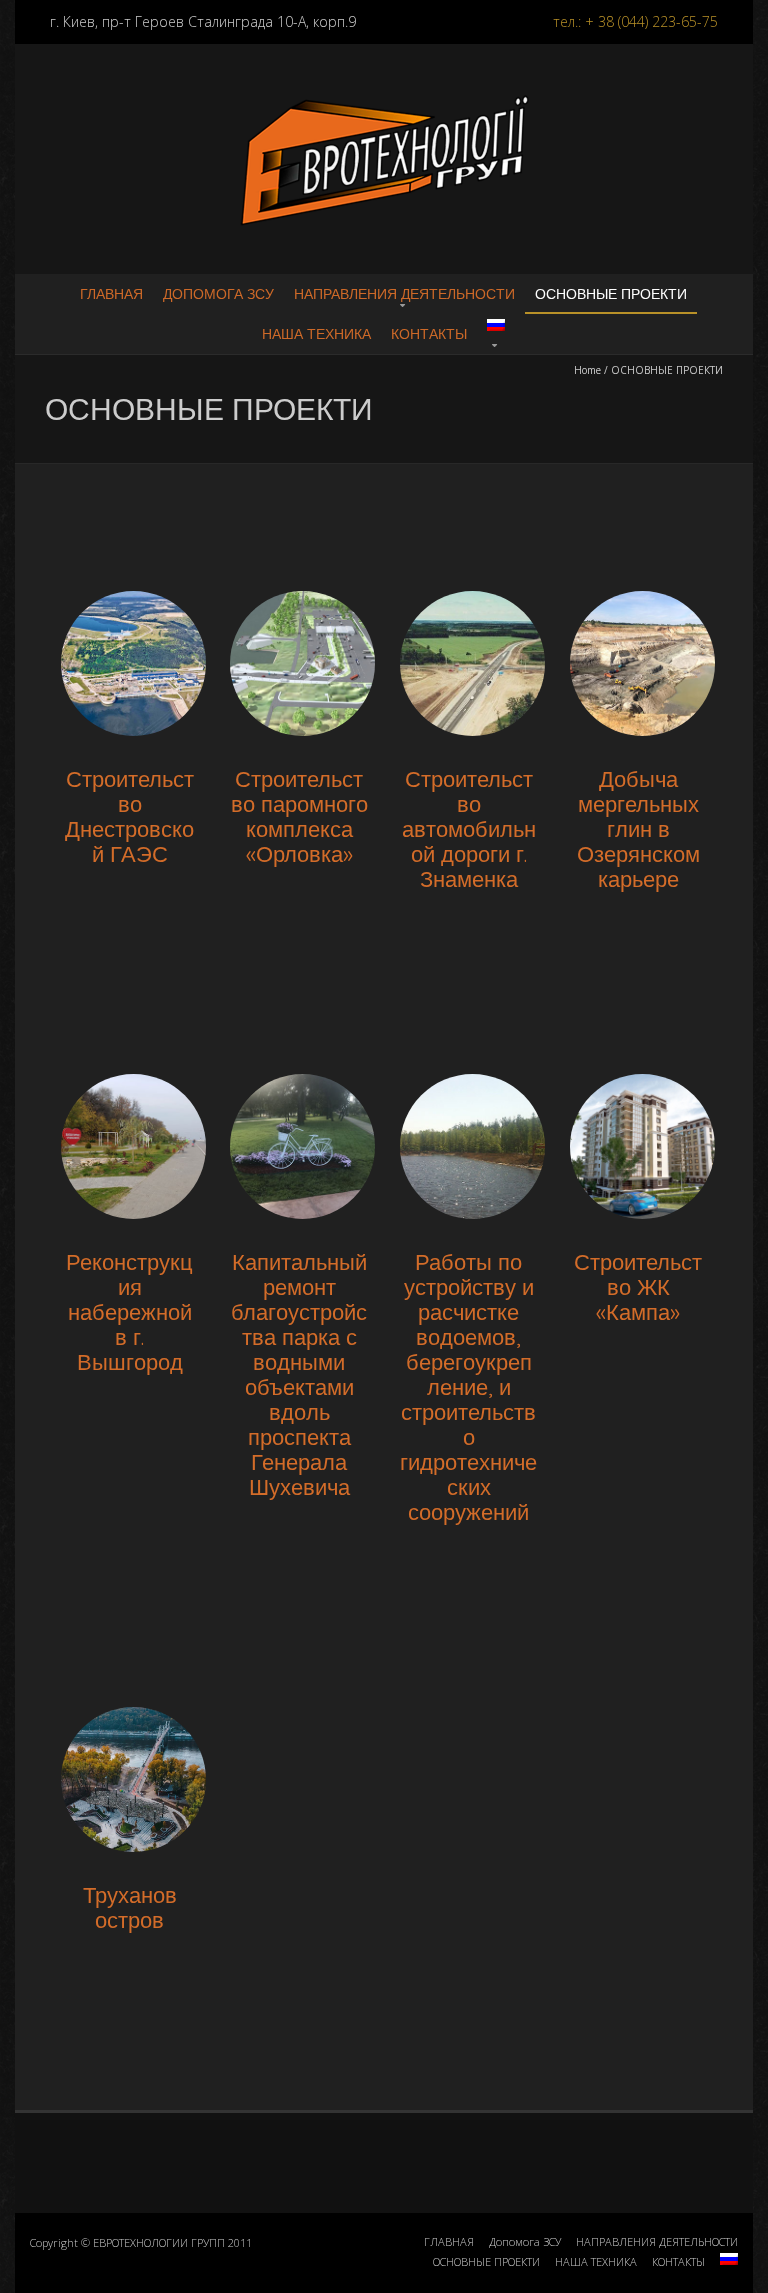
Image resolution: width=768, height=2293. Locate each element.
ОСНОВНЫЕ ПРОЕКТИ (611, 294)
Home (587, 370)
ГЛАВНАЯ (111, 294)
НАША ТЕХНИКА (316, 334)
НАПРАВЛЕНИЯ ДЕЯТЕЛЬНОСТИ (404, 294)
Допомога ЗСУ (218, 294)
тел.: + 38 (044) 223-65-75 (635, 21)
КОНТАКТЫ (429, 334)
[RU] (496, 333)
